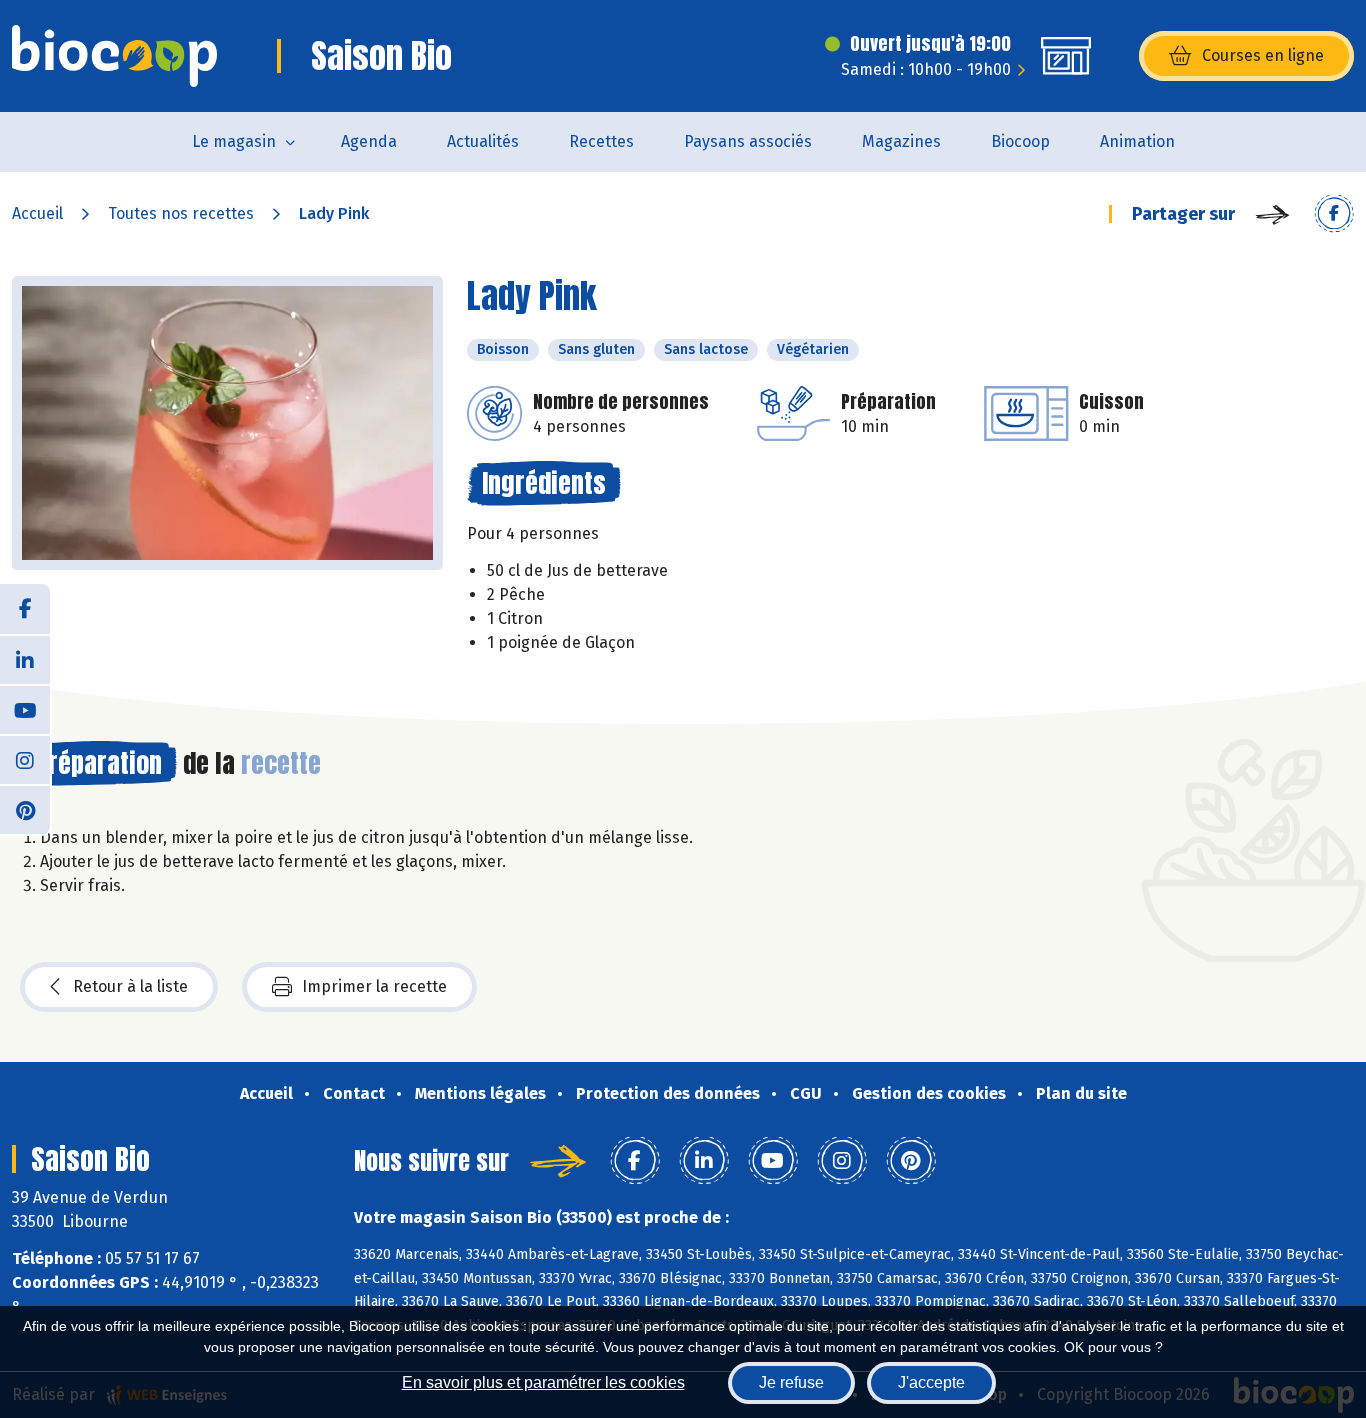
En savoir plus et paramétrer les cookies (543, 1382)
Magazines (901, 141)
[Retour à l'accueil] (114, 56)
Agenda (369, 141)
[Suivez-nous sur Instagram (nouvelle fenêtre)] (25, 759)
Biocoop (1020, 141)
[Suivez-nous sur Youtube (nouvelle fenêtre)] (25, 709)
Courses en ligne (1263, 55)
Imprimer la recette (374, 986)
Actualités (483, 141)
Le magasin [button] (234, 141)
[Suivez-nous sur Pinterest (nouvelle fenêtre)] (25, 809)
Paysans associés (748, 141)
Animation (1137, 141)
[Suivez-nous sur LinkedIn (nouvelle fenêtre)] (25, 659)
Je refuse (791, 1382)
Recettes (601, 141)
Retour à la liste (130, 986)
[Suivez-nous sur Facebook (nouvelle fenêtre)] (25, 609)
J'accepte (931, 1382)
